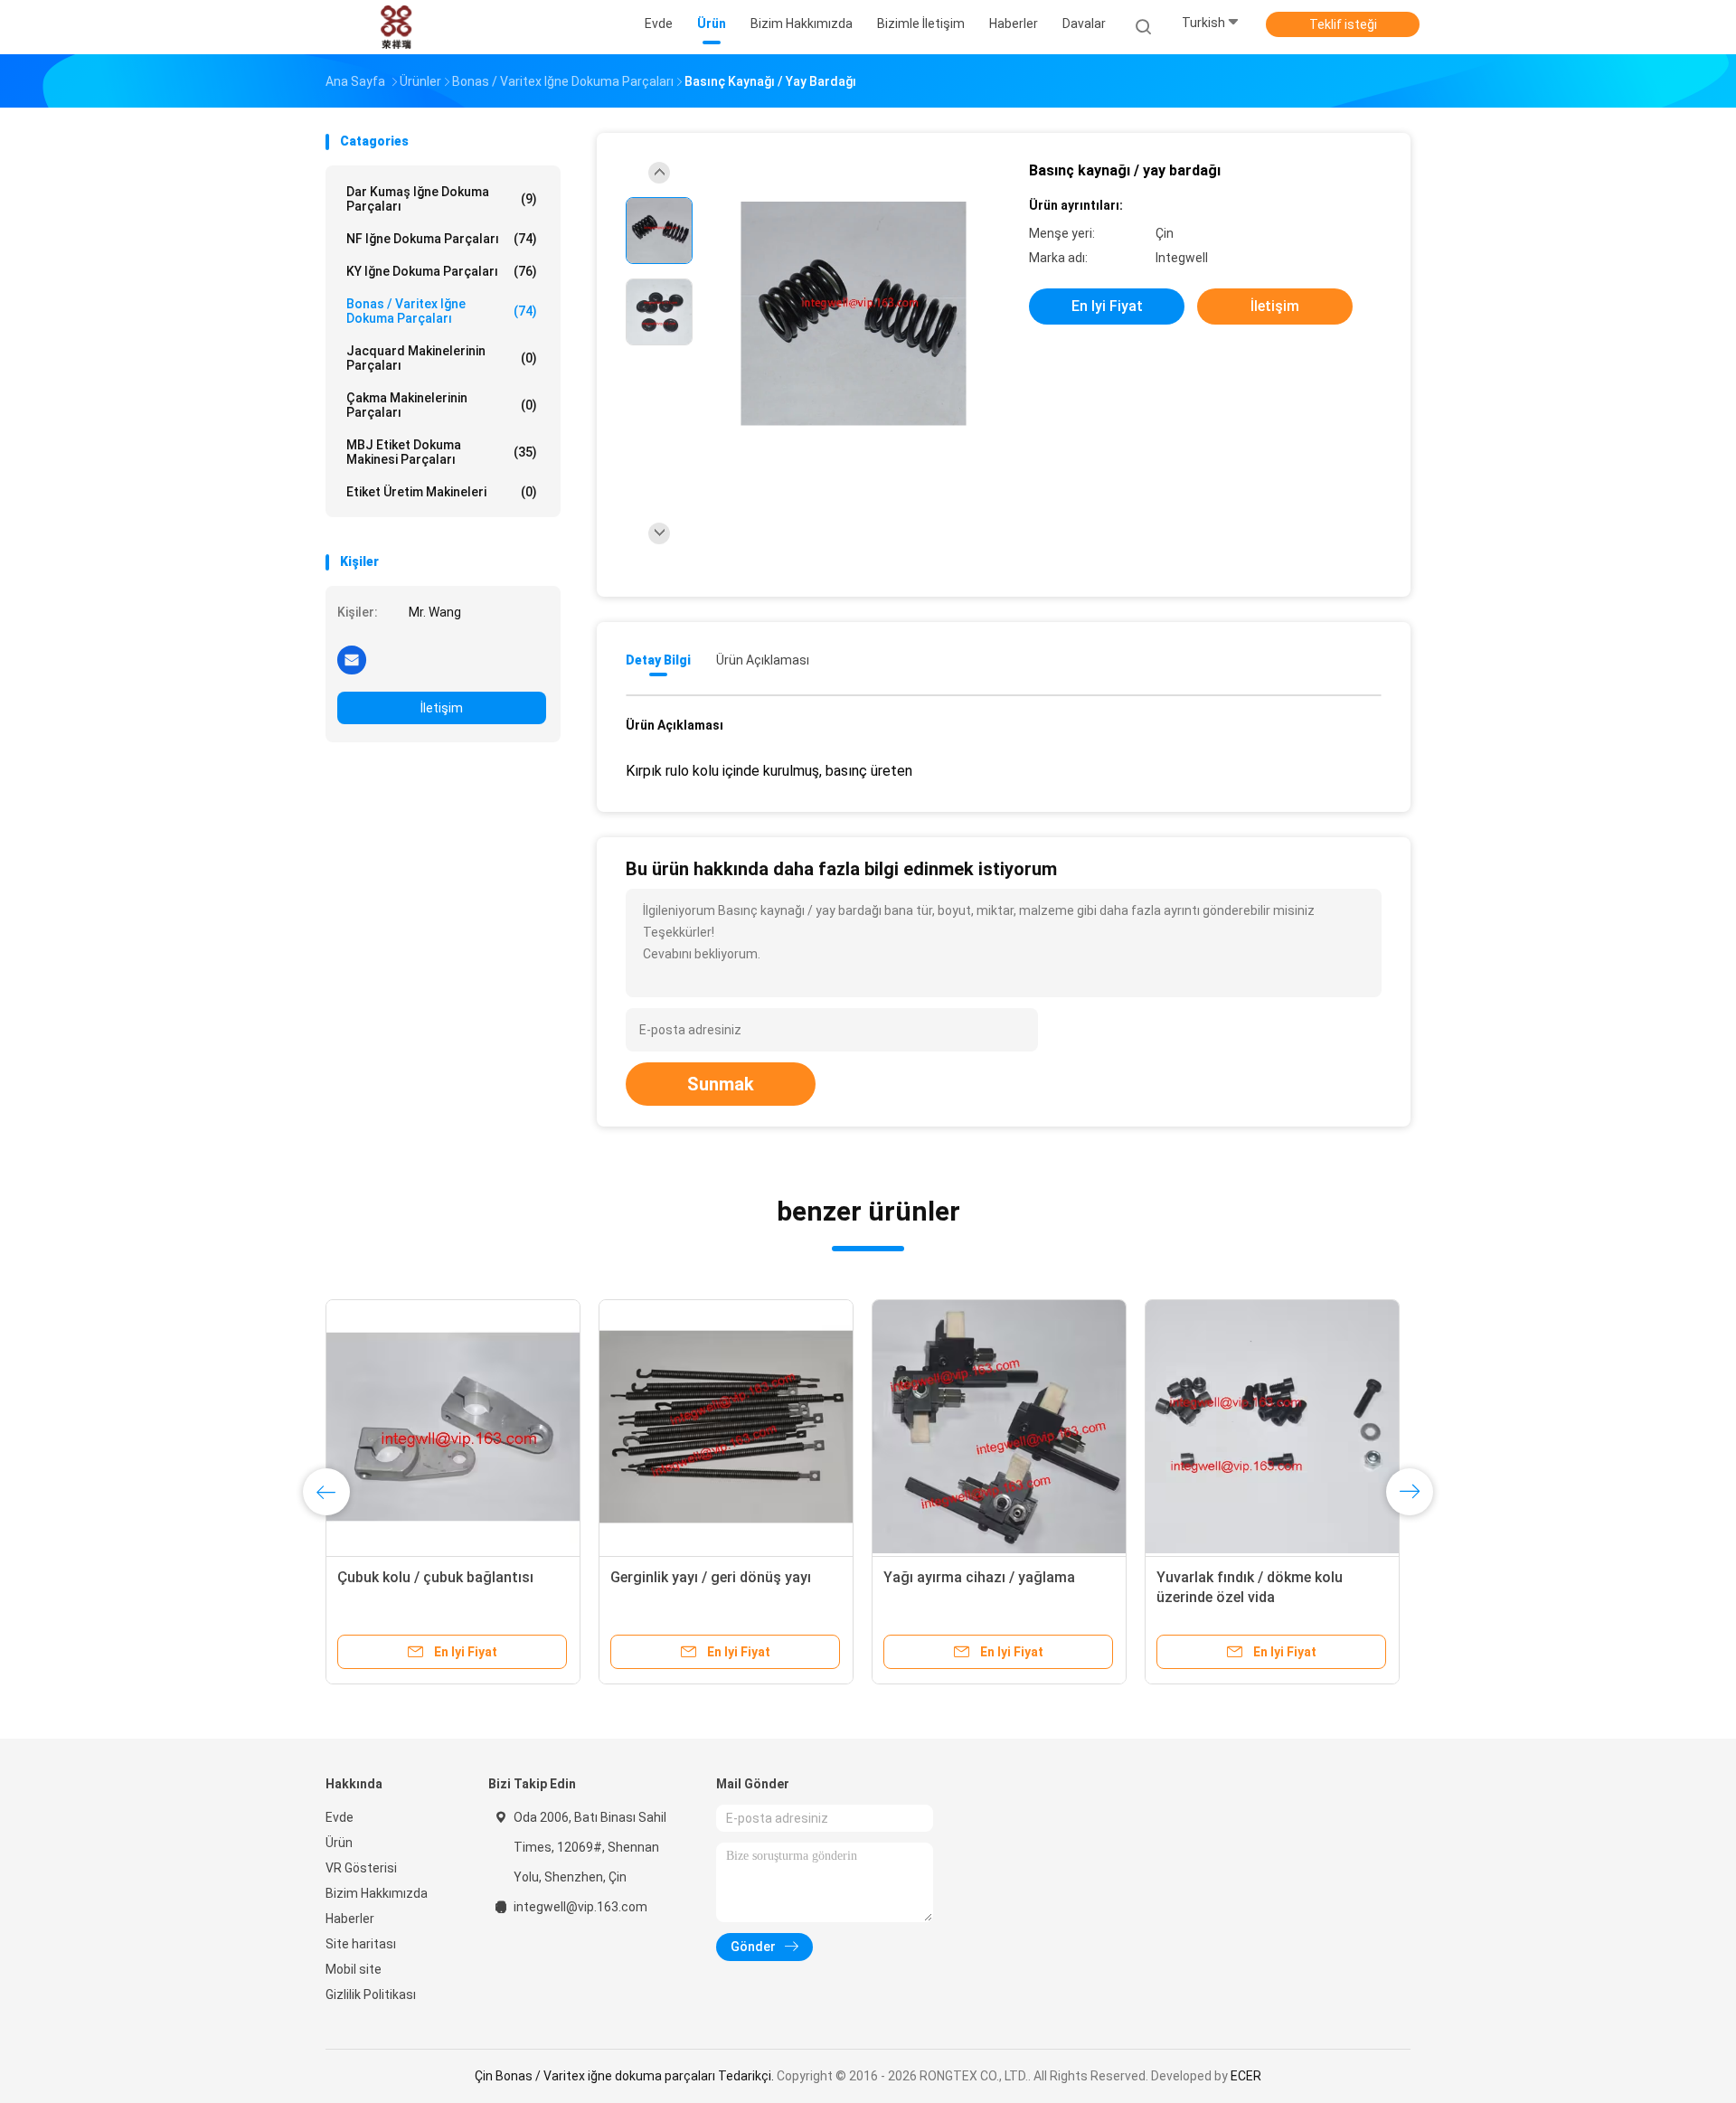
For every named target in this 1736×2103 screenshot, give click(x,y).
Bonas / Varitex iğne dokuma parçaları (442, 311)
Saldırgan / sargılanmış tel (698, 1577)
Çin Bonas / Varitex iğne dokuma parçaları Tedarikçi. (626, 2076)
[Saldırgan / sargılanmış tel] (726, 1427)
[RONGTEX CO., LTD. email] (352, 659)
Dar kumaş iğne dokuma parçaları (442, 199)
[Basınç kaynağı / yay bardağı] (854, 314)
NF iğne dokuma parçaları (442, 239)
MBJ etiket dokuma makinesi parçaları (442, 452)
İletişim (442, 708)
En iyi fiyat (1107, 306)
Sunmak (721, 1084)
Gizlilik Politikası (371, 1995)
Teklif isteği (1343, 24)
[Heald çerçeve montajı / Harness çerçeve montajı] (1272, 1427)
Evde (340, 1817)
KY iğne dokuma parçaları (442, 271)
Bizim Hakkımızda (377, 1893)
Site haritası (361, 1944)
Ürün (339, 1843)
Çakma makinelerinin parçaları (442, 405)
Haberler (350, 1919)
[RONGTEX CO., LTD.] (396, 27)
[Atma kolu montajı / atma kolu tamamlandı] (999, 1427)
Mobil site (354, 1969)
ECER (1246, 2076)
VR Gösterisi (361, 1868)
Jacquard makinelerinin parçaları (442, 358)
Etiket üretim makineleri (442, 492)
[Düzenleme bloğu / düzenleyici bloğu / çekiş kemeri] (453, 1427)
